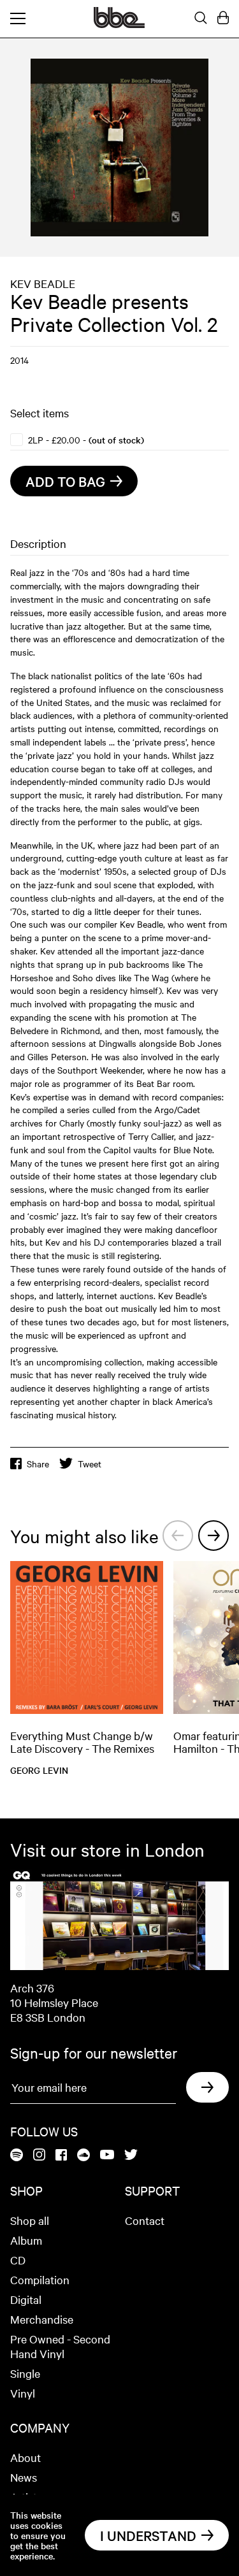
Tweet (90, 1464)
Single (25, 2373)
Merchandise (42, 2319)
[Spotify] (17, 2156)
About (25, 2457)
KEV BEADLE (43, 283)
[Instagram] (39, 2155)
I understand (148, 2535)
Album (26, 2240)
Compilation (40, 2279)
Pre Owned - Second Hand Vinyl (60, 2346)
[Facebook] (61, 2156)
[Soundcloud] (83, 2156)
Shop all (30, 2220)
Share (38, 1464)
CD (18, 2260)
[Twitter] (131, 2155)
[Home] (119, 24)
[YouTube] (107, 2155)
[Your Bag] (223, 18)
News (24, 2477)
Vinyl (23, 2393)
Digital (26, 2299)
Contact (145, 2220)
